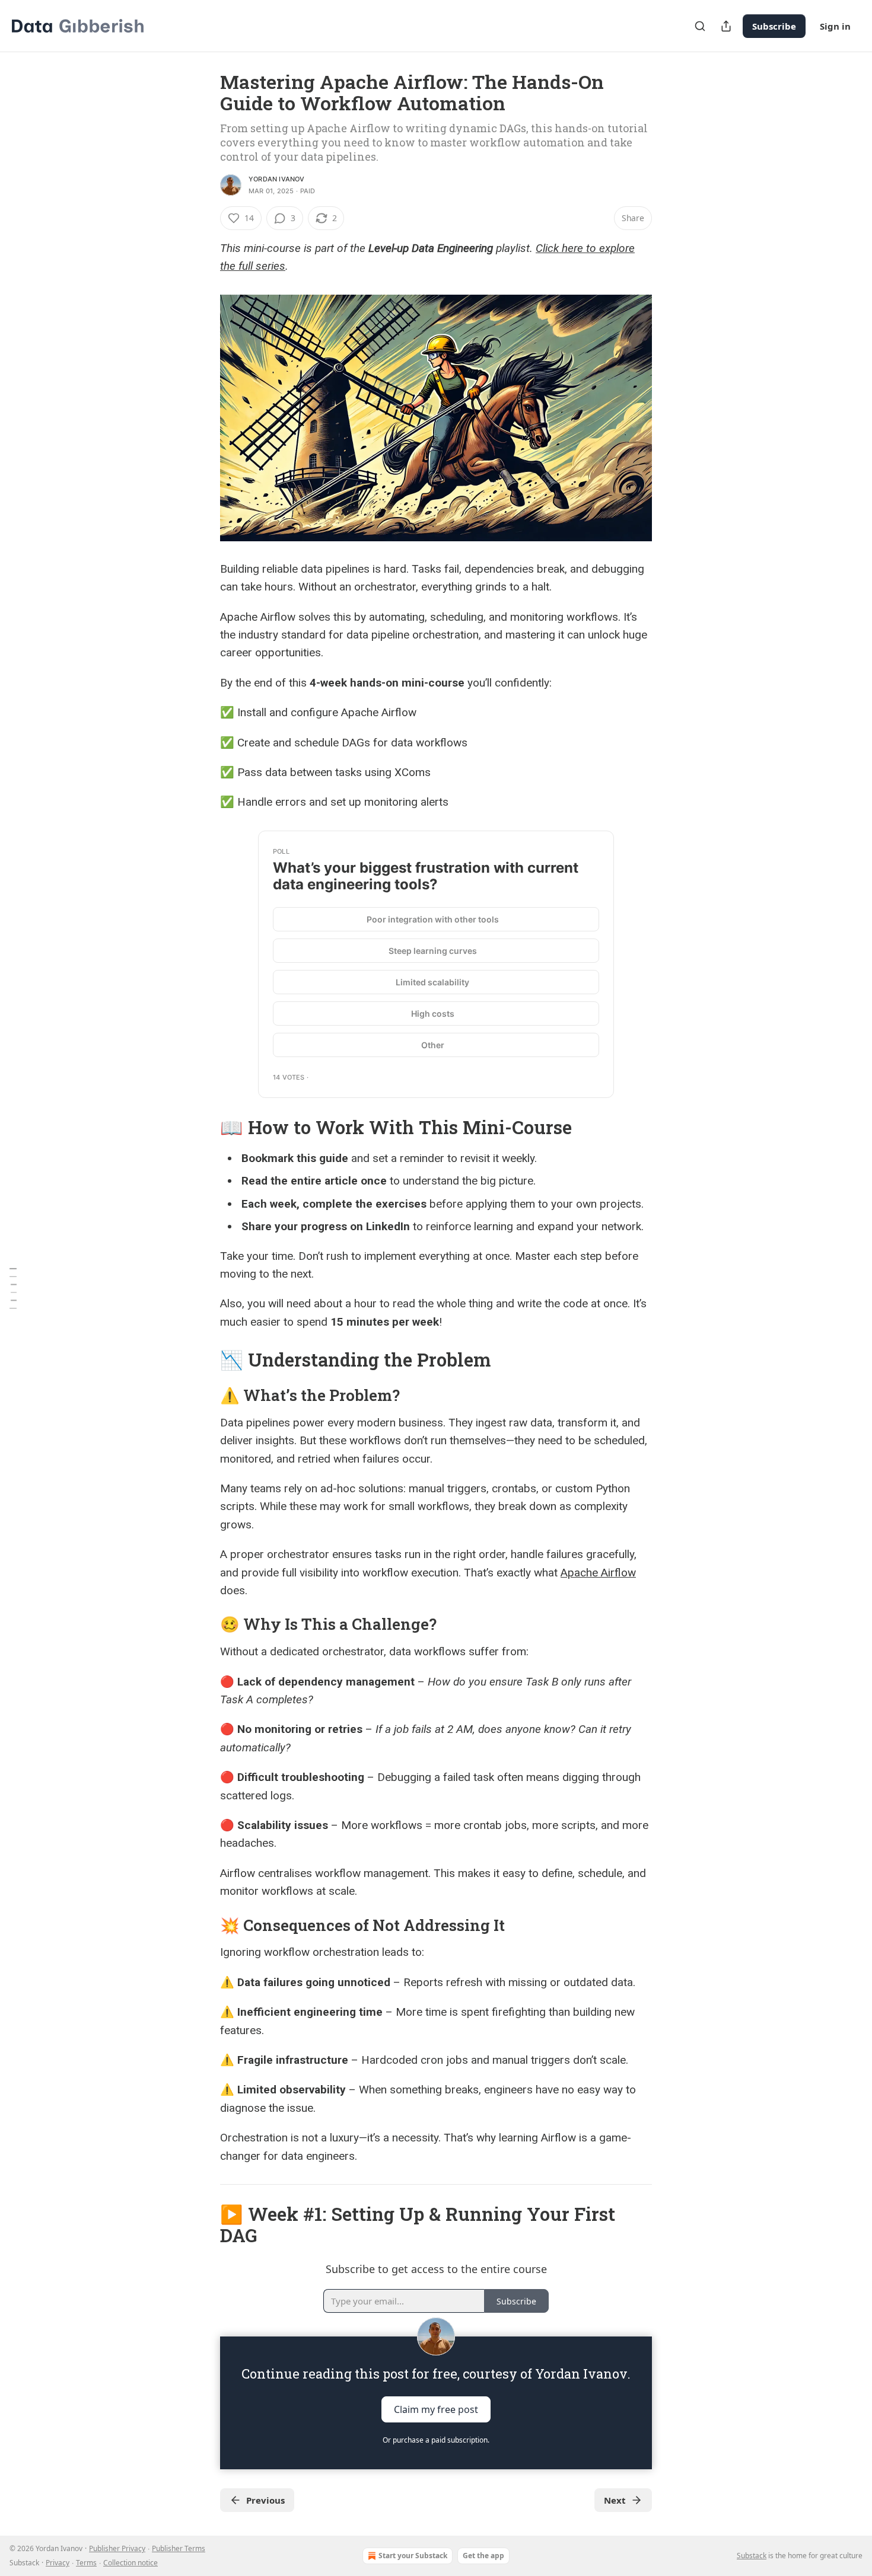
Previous (265, 2500)
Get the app (483, 2556)
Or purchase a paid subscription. (436, 2440)
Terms (86, 2563)
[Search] (700, 26)
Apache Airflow (598, 1573)
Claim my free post (436, 2409)
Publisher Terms (179, 2548)
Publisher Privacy (117, 2548)
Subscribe (774, 26)
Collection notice (131, 2563)
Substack (752, 2556)
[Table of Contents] (13, 1288)
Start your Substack (413, 2556)
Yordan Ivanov (277, 179)
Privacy (58, 2563)
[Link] (203, 1128)
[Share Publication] (726, 26)
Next (615, 2500)
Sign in (835, 26)
